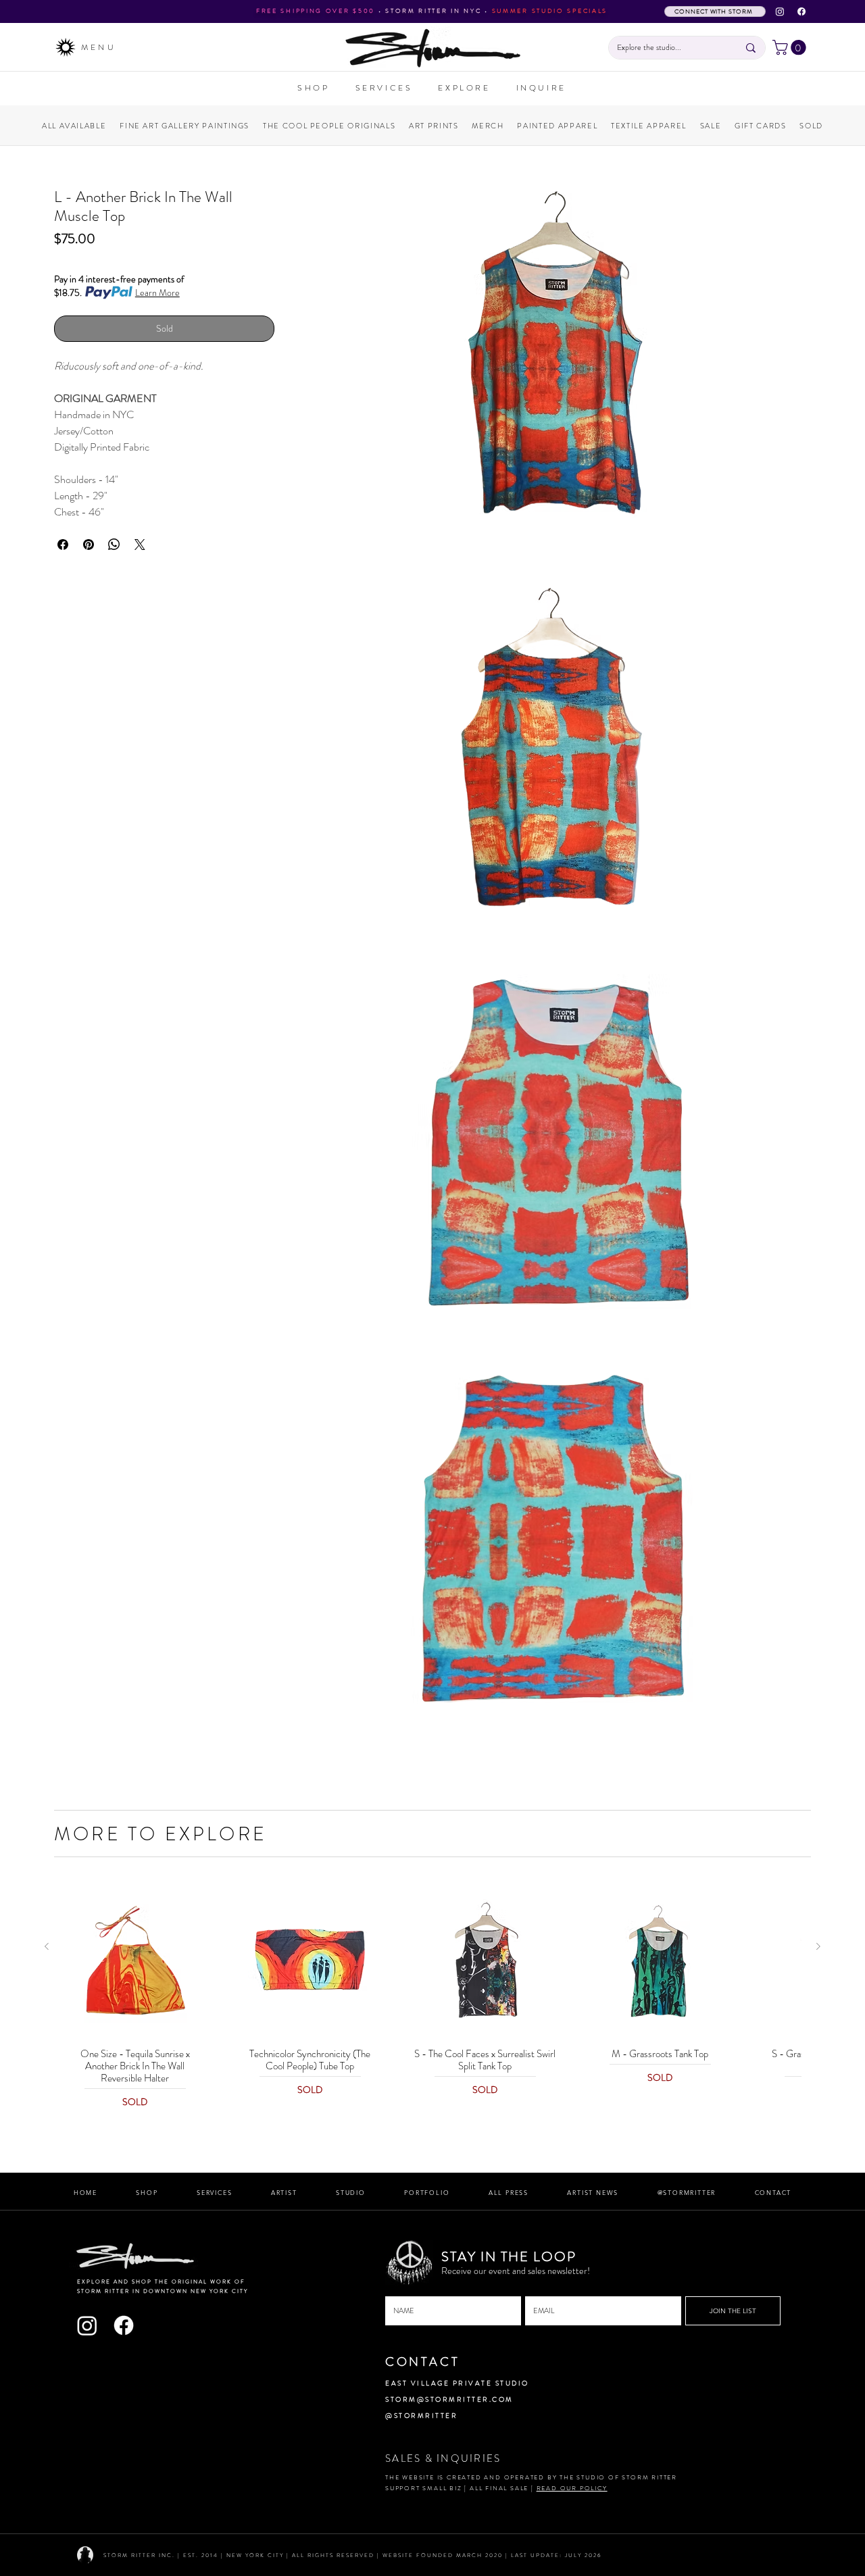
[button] (791, 47)
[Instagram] (780, 11)
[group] (432, 1997)
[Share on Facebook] (63, 545)
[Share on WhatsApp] (114, 545)
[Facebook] (801, 11)
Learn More (157, 293)
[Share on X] (140, 545)
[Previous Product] (47, 1946)
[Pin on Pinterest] (89, 545)
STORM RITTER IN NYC (433, 11)
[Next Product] (818, 1946)
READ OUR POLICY (572, 2488)
